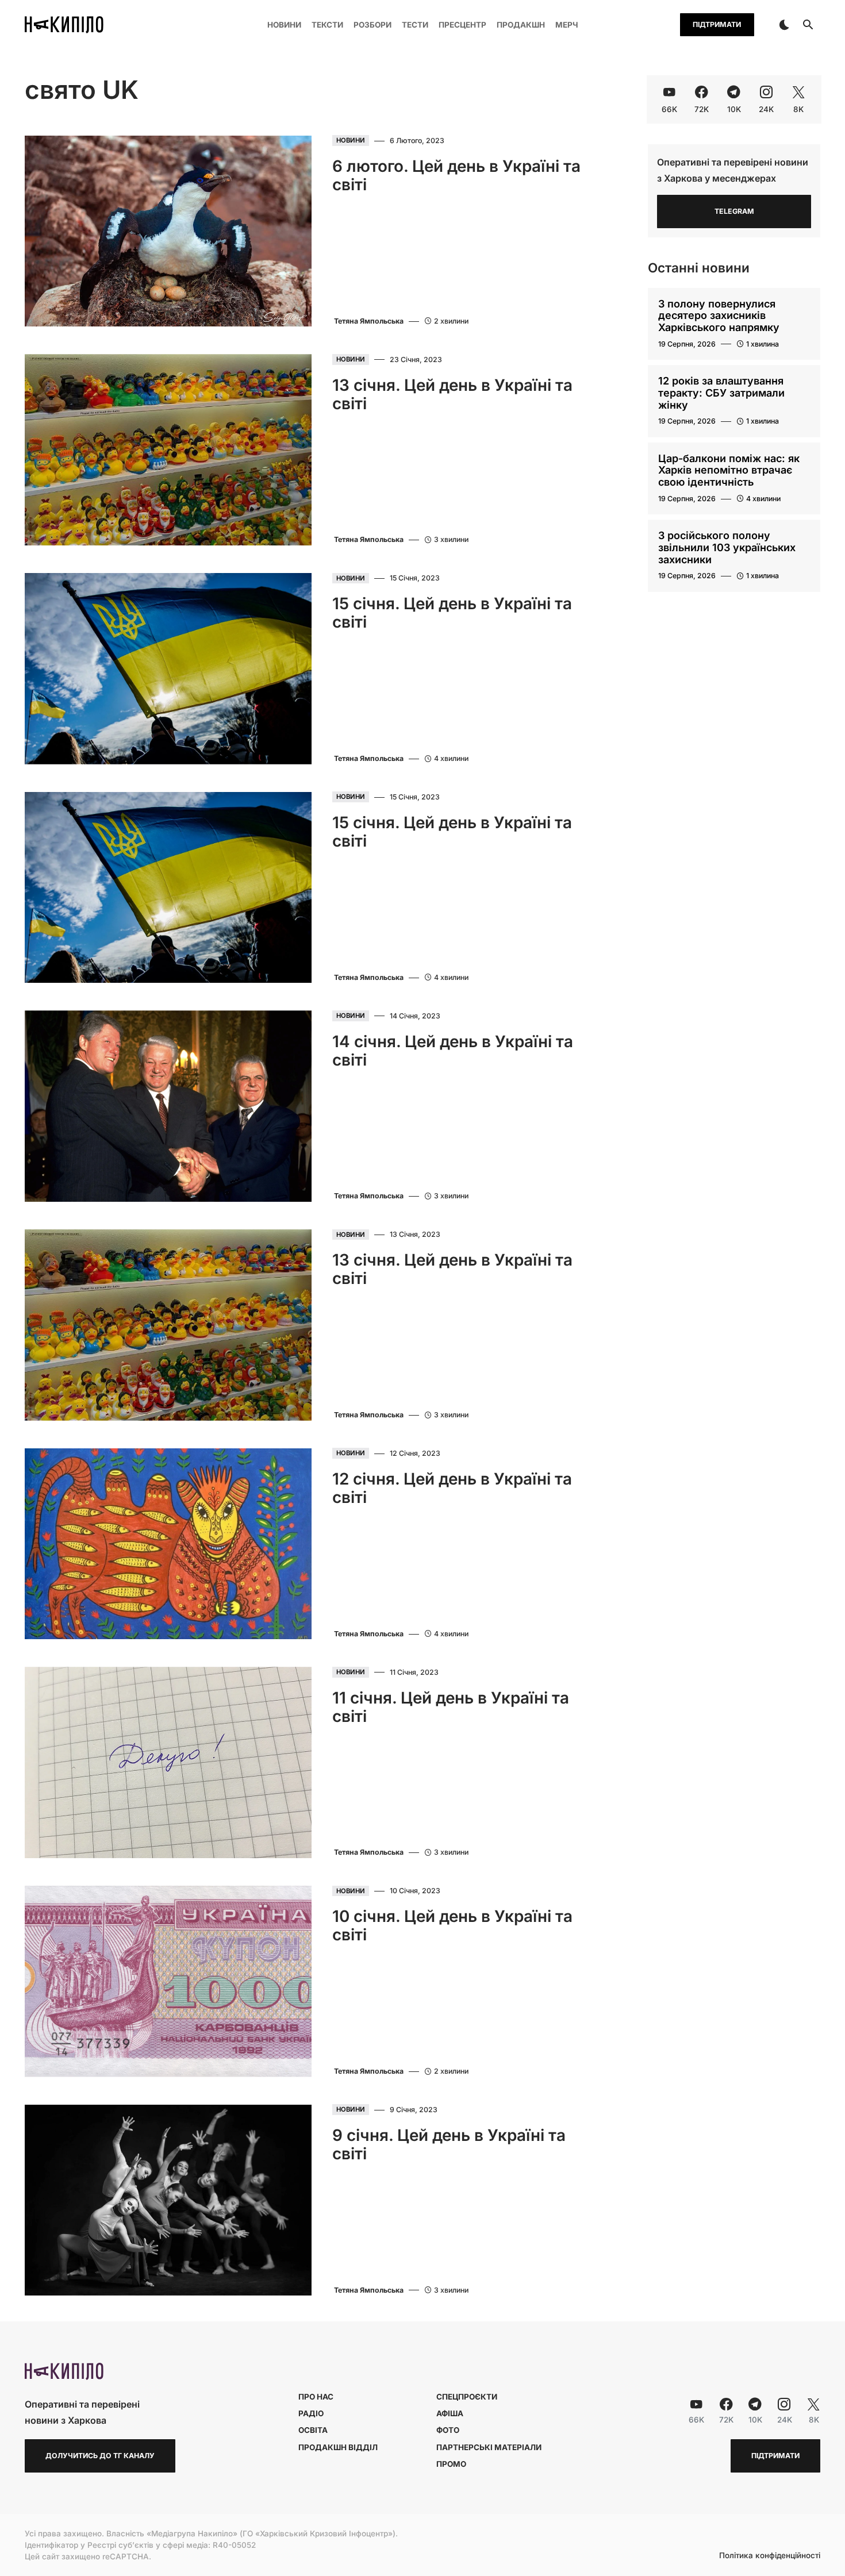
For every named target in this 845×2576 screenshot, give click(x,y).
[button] (784, 25)
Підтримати (717, 24)
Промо (451, 2464)
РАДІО (311, 2413)
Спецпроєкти (467, 2397)
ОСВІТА (313, 2430)
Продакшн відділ (338, 2447)
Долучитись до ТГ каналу (100, 2456)
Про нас (316, 2397)
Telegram (734, 211)
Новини (351, 141)
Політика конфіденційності (770, 2556)
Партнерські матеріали (489, 2447)
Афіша (450, 2413)
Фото (448, 2430)
